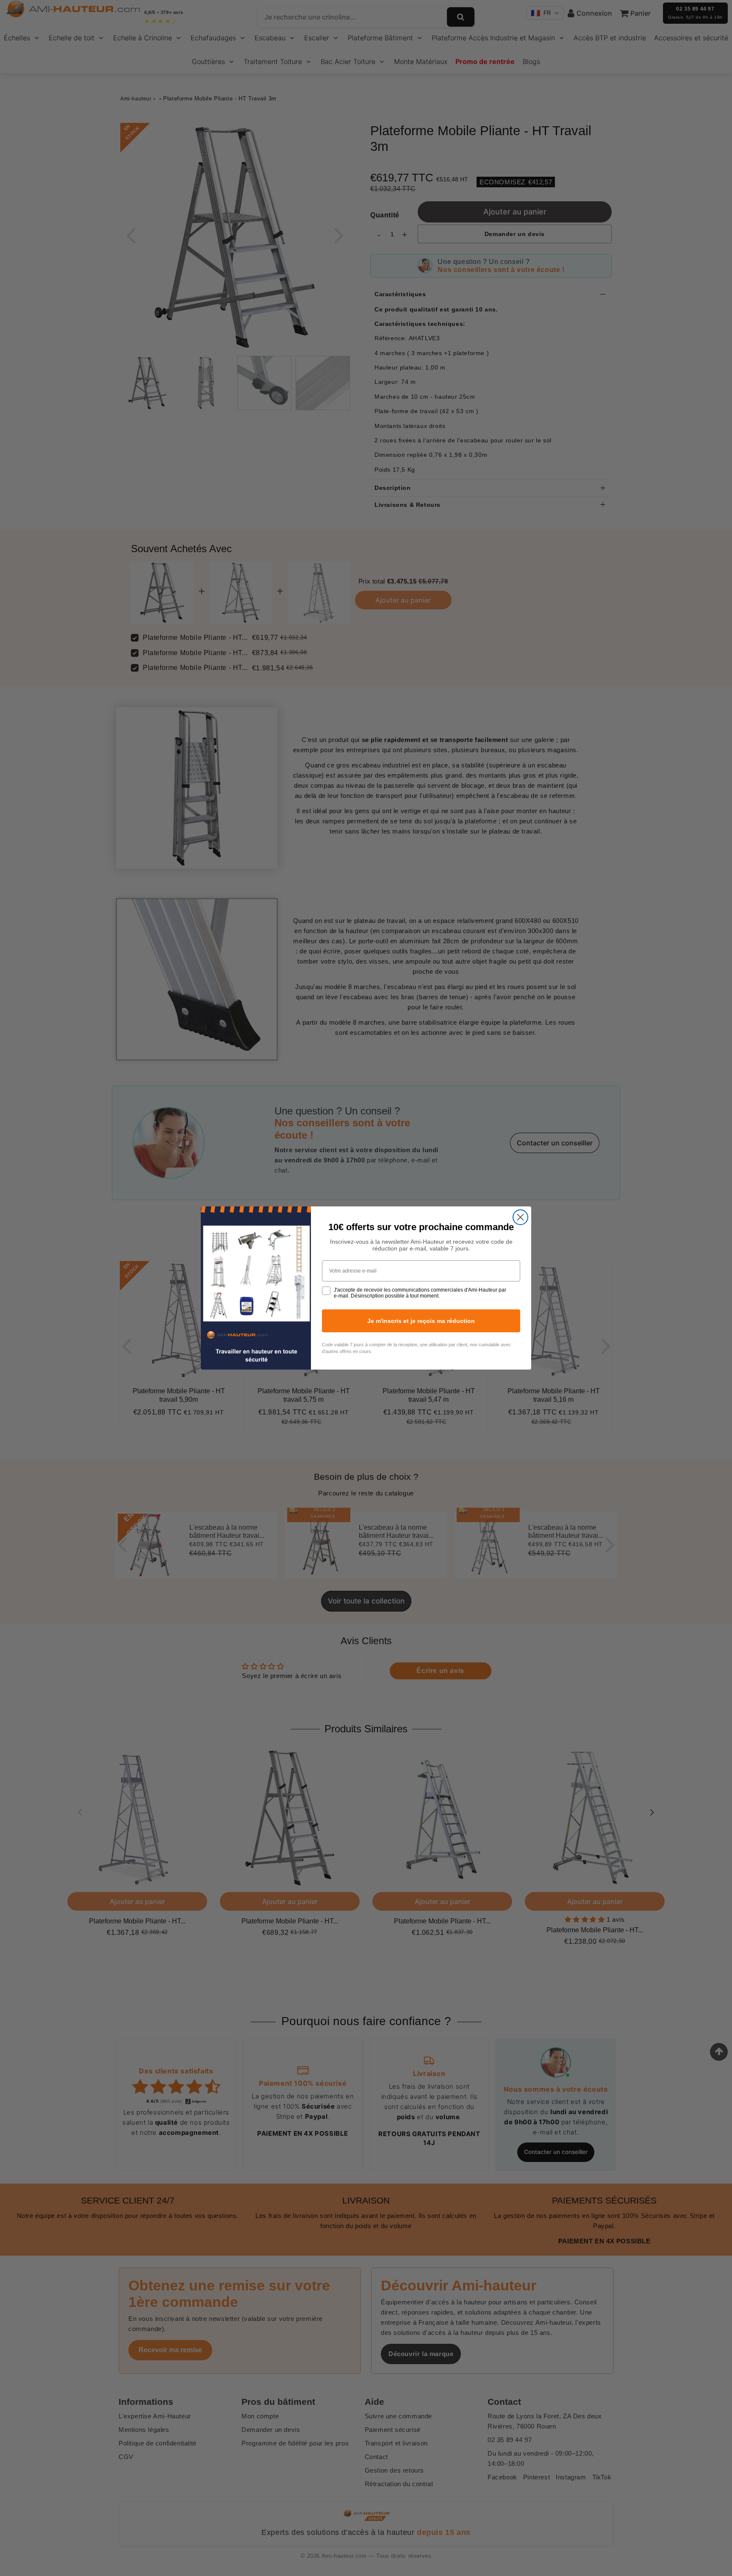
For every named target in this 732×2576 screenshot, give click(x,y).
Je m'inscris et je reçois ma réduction (421, 1321)
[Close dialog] (520, 1217)
